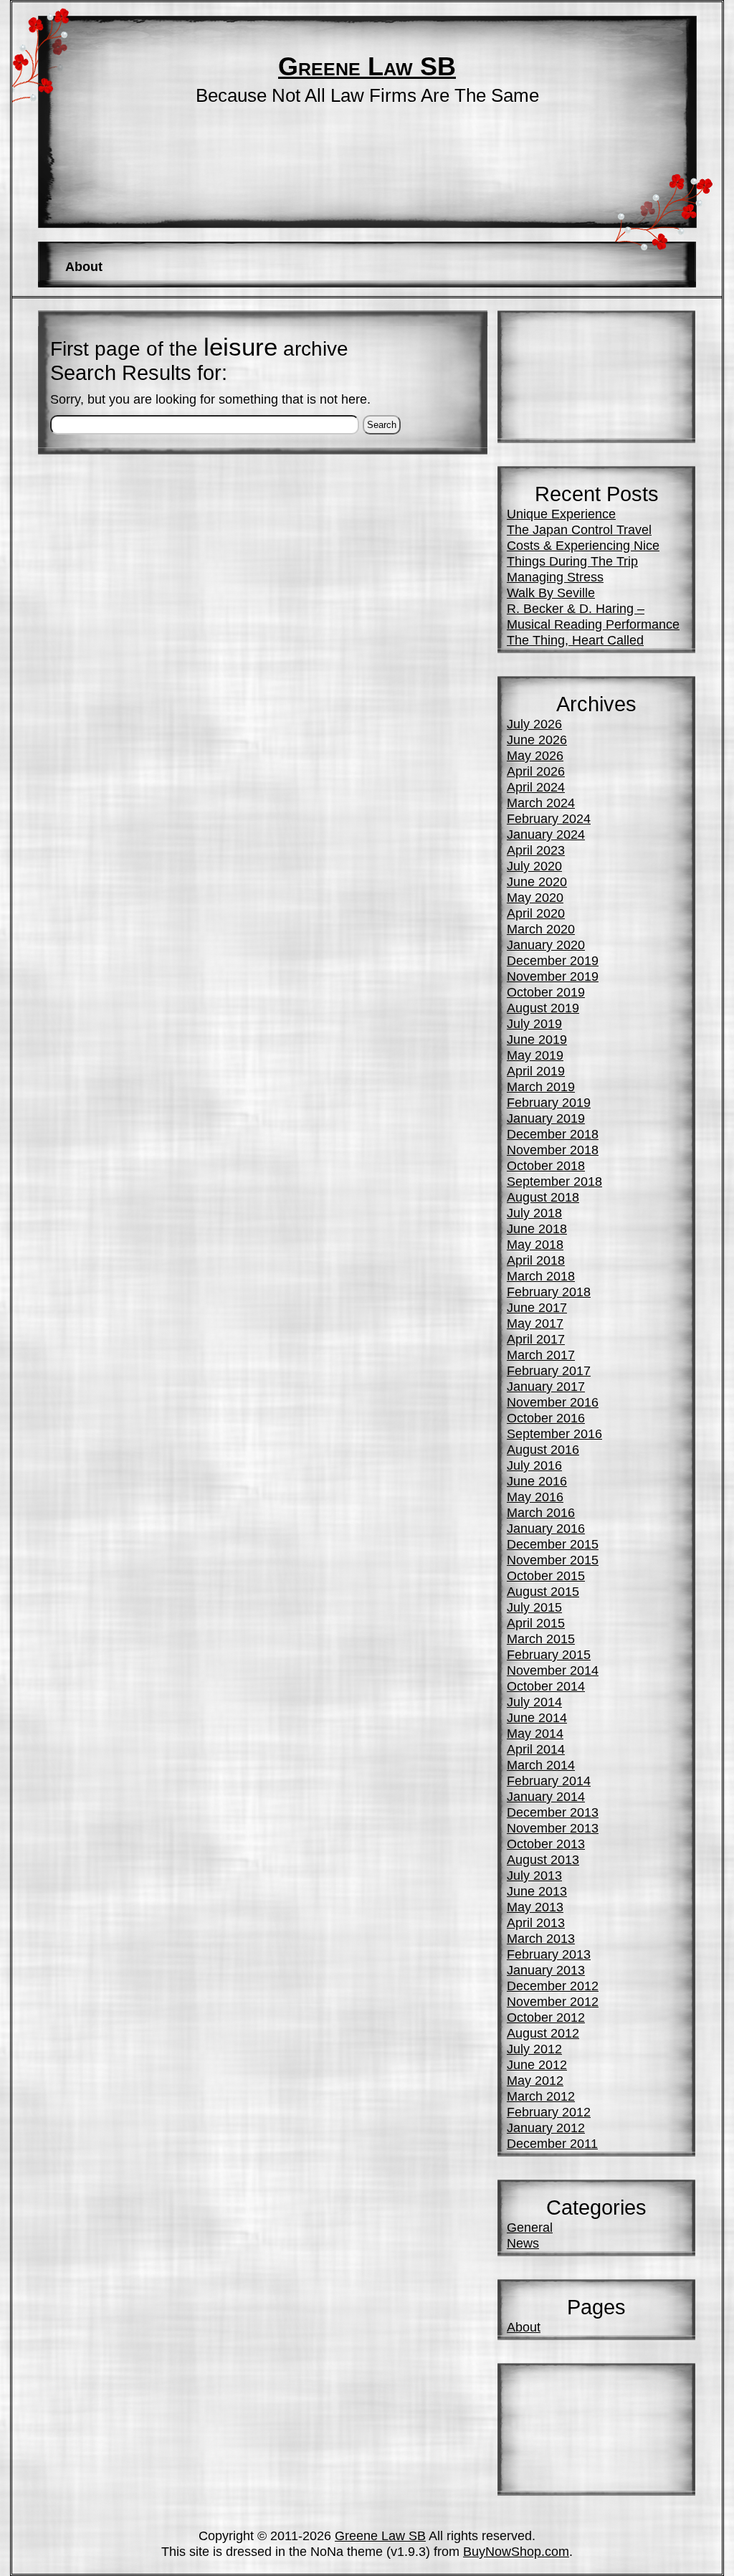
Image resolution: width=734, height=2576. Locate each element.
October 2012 (546, 2017)
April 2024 (536, 787)
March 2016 (541, 1512)
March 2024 (541, 803)
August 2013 (543, 1859)
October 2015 (546, 1575)
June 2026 (537, 740)
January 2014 (546, 1796)
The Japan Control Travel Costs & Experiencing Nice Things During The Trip (583, 545)
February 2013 (549, 1954)
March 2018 (541, 1276)
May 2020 (535, 897)
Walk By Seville (551, 593)
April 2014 (536, 1749)
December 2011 (552, 2143)
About (84, 266)
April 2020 (536, 913)
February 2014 (549, 1781)
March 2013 (541, 1938)
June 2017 (537, 1307)
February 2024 (549, 818)
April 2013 (536, 1923)
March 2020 (541, 929)
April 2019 (536, 1071)
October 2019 (546, 992)
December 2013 (553, 1812)
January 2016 (546, 1528)
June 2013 (537, 1891)
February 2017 (549, 1370)
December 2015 (553, 1544)
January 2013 (546, 1970)
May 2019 (535, 1055)
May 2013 (535, 1907)
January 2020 (546, 945)
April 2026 (536, 771)
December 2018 (553, 1134)
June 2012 (537, 2064)
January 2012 (546, 2128)
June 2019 (537, 1039)
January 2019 (546, 1118)
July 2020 (534, 866)
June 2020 (537, 881)
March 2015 (541, 1639)
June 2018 (537, 1228)
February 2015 (549, 1654)
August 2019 (543, 1008)
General (530, 2227)
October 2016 (546, 1418)
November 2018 (553, 1150)
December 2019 (553, 960)
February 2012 (549, 2112)
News (523, 2243)
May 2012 (535, 2080)
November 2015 (553, 1560)
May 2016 (535, 1497)
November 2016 (553, 1402)
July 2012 (534, 2049)
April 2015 (536, 1623)
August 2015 (543, 1591)
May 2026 (535, 755)
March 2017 (541, 1355)
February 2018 (549, 1292)
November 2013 (553, 1828)
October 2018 (546, 1165)
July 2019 (534, 1023)
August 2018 (543, 1197)
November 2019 (553, 976)
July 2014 (534, 1702)
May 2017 (535, 1323)
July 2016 (534, 1465)
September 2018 (554, 1181)
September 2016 (554, 1434)
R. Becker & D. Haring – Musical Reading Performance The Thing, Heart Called (593, 624)
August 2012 (543, 2033)
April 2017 (536, 1339)
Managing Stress (555, 577)
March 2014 (541, 1765)
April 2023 (536, 850)
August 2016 (543, 1449)
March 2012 (541, 2096)
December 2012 (553, 1986)
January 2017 (546, 1386)
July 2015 (534, 1607)
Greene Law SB (367, 67)
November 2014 (553, 1670)
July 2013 (534, 1875)
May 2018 (535, 1244)
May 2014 (535, 1733)
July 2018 (534, 1213)
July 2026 (534, 724)
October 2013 (546, 1844)
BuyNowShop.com (516, 2551)
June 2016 (537, 1481)
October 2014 (546, 1686)
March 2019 (541, 1087)
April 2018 (536, 1260)
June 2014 (537, 1717)
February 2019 (549, 1102)
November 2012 (553, 2001)
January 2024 (546, 834)
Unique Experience (561, 514)
